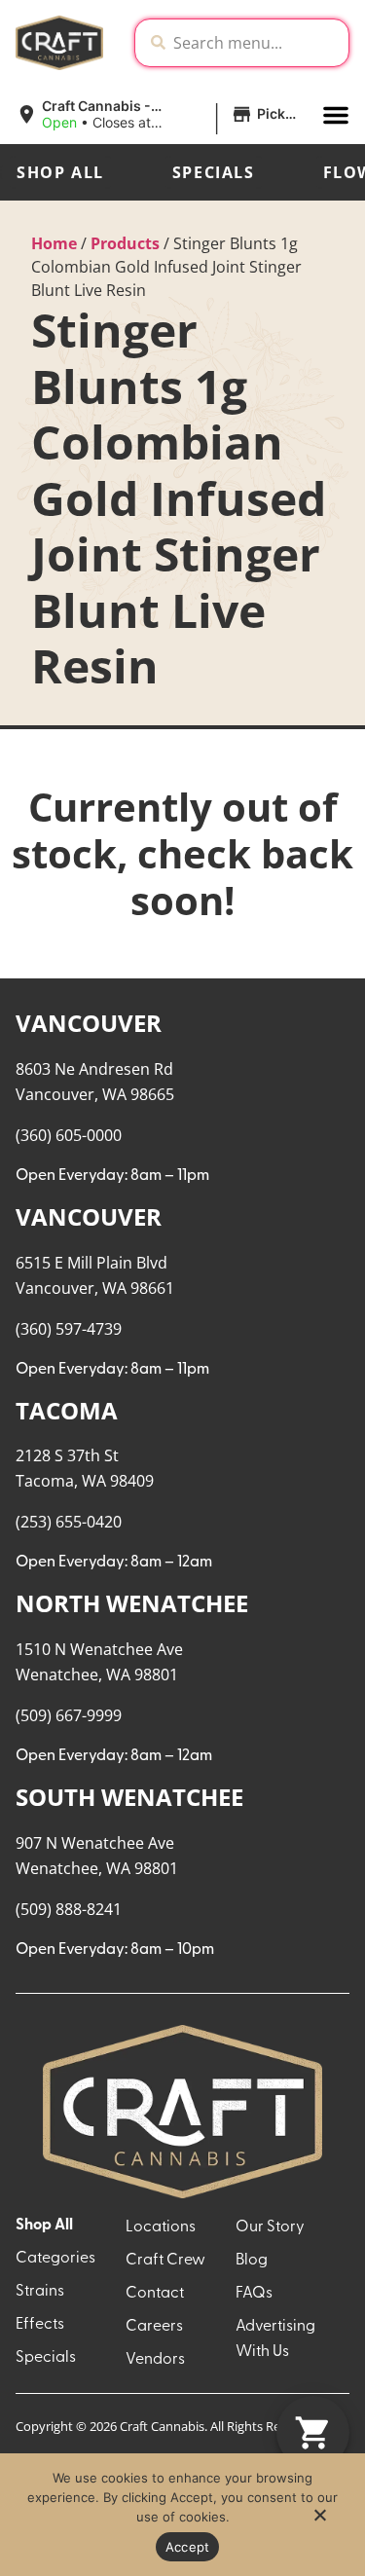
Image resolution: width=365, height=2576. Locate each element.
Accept (188, 2547)
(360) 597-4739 (69, 1329)
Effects (40, 2325)
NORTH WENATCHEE (132, 1603)
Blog (252, 2261)
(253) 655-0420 (69, 1522)
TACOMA (67, 1410)
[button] (161, 115)
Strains (40, 2292)
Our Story (270, 2227)
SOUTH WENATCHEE (129, 1797)
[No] (319, 2521)
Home (54, 243)
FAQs (254, 2294)
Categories (55, 2259)
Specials (214, 172)
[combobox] (257, 43)
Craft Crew (165, 2261)
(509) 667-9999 (69, 1715)
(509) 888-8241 (69, 1909)
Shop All (60, 172)
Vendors (155, 2360)
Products (125, 243)
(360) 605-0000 (69, 1135)
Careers (154, 2327)
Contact (155, 2294)
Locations (161, 2227)
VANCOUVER (89, 1023)
